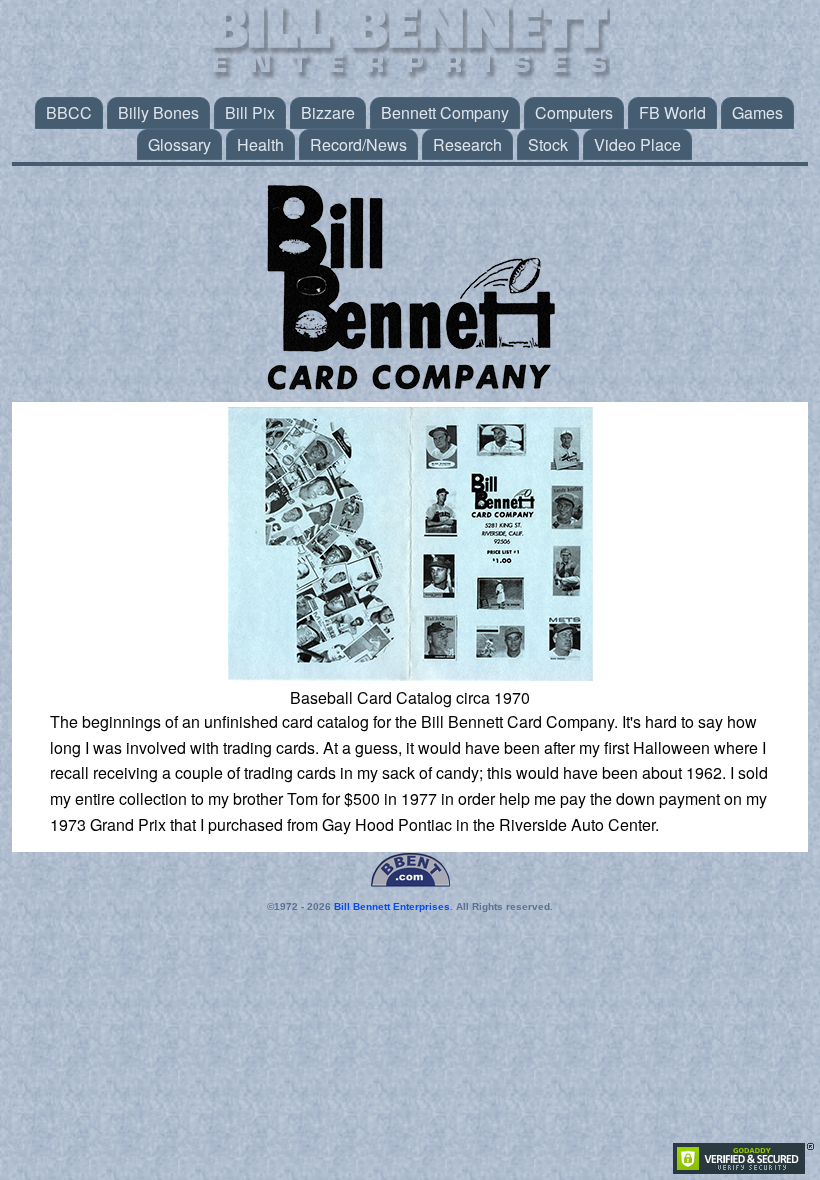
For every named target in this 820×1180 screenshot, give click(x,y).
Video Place (637, 144)
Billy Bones (158, 112)
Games (757, 112)
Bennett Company (445, 112)
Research (467, 144)
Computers (574, 112)
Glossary (179, 144)
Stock (548, 144)
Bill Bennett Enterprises (392, 906)
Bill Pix (250, 112)
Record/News (358, 144)
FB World (672, 112)
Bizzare (328, 112)
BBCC (69, 112)
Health (260, 144)
